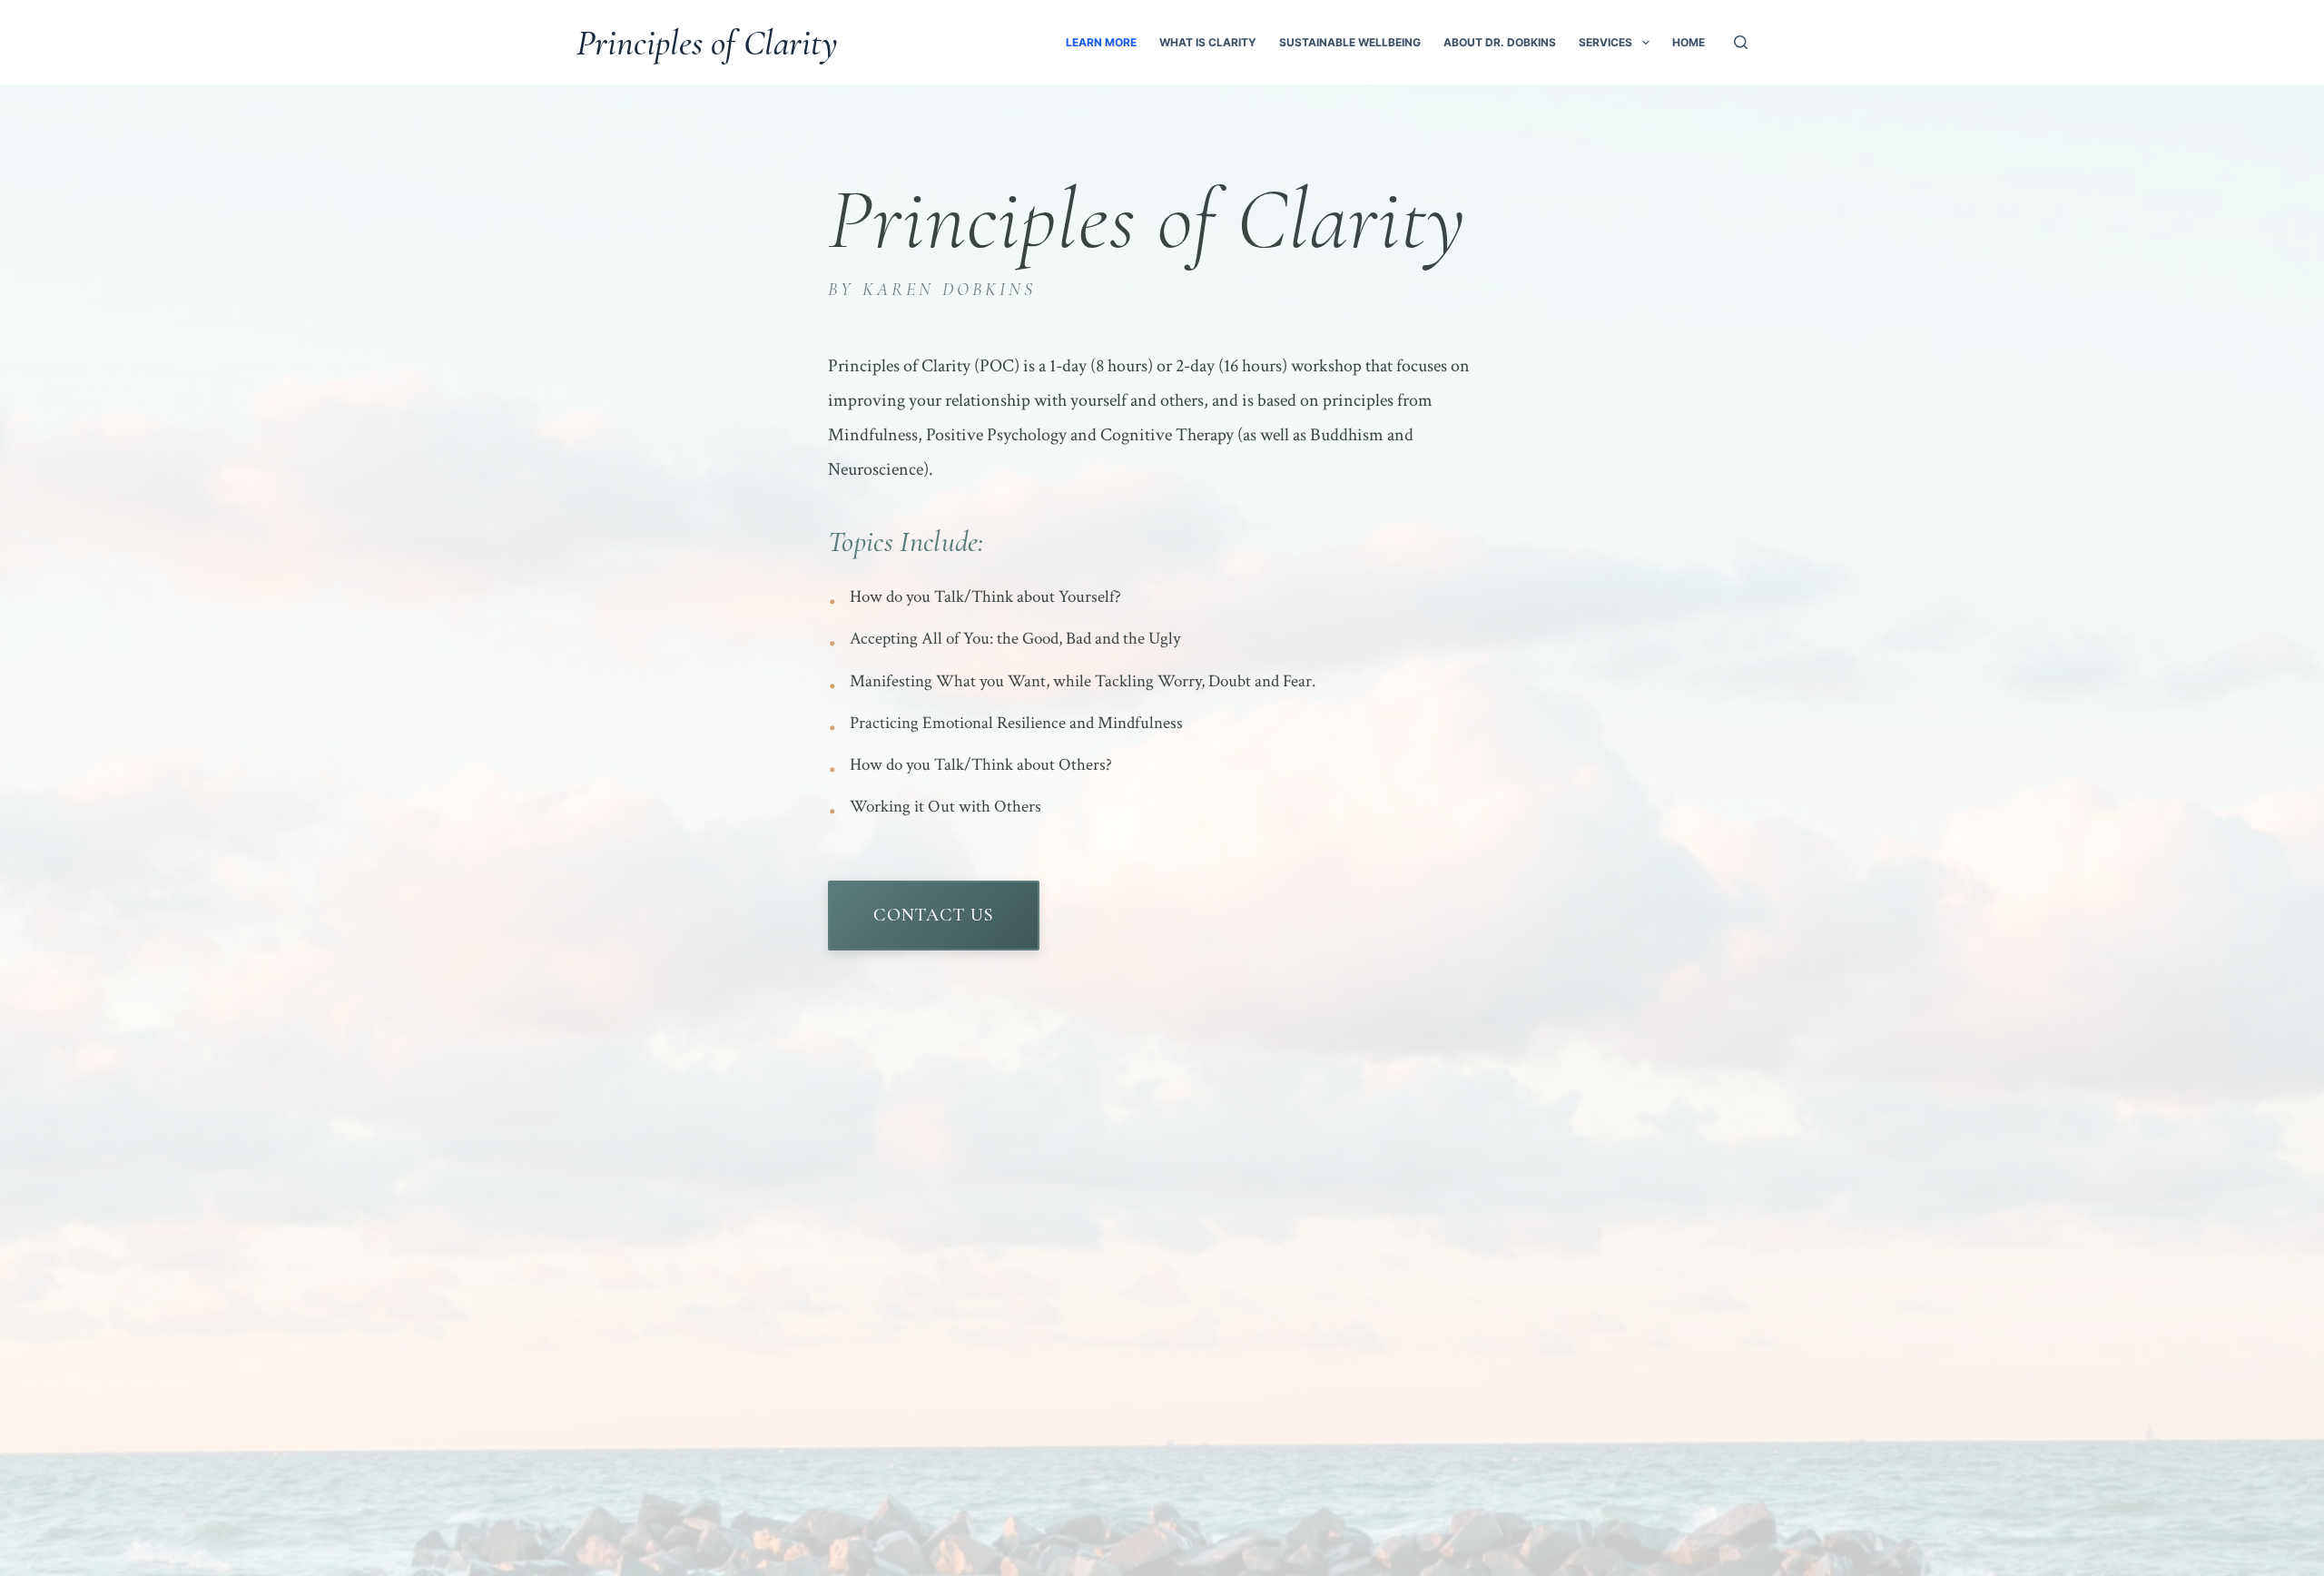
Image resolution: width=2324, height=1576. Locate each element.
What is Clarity (1208, 42)
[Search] (1741, 42)
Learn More (1101, 42)
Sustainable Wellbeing (1350, 42)
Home (1689, 42)
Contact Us (934, 915)
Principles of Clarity (707, 43)
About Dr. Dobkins (1500, 42)
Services (1605, 42)
